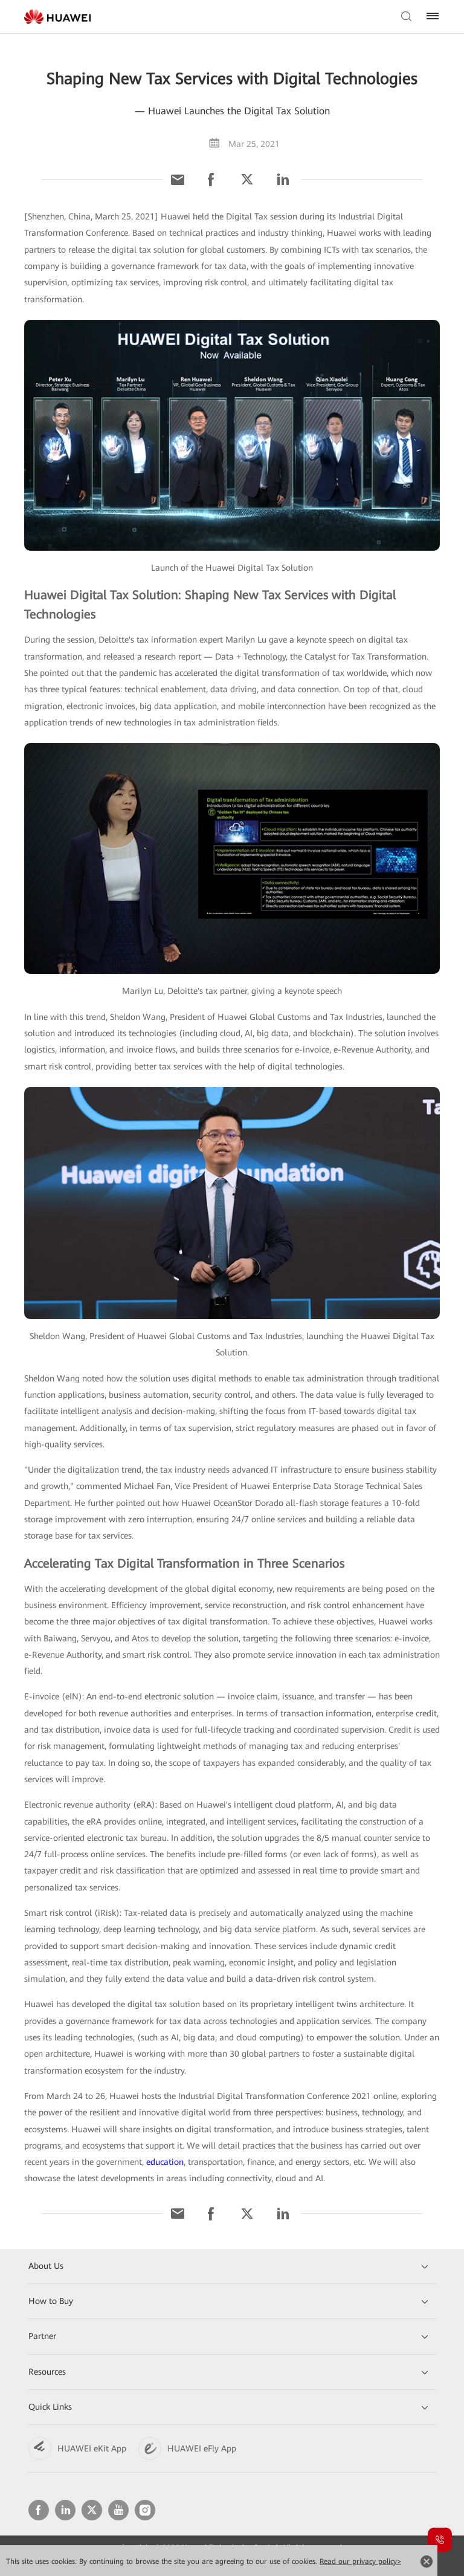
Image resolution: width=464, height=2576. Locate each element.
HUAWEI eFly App (202, 2448)
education (165, 2162)
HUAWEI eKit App (92, 2448)
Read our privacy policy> (360, 2561)
